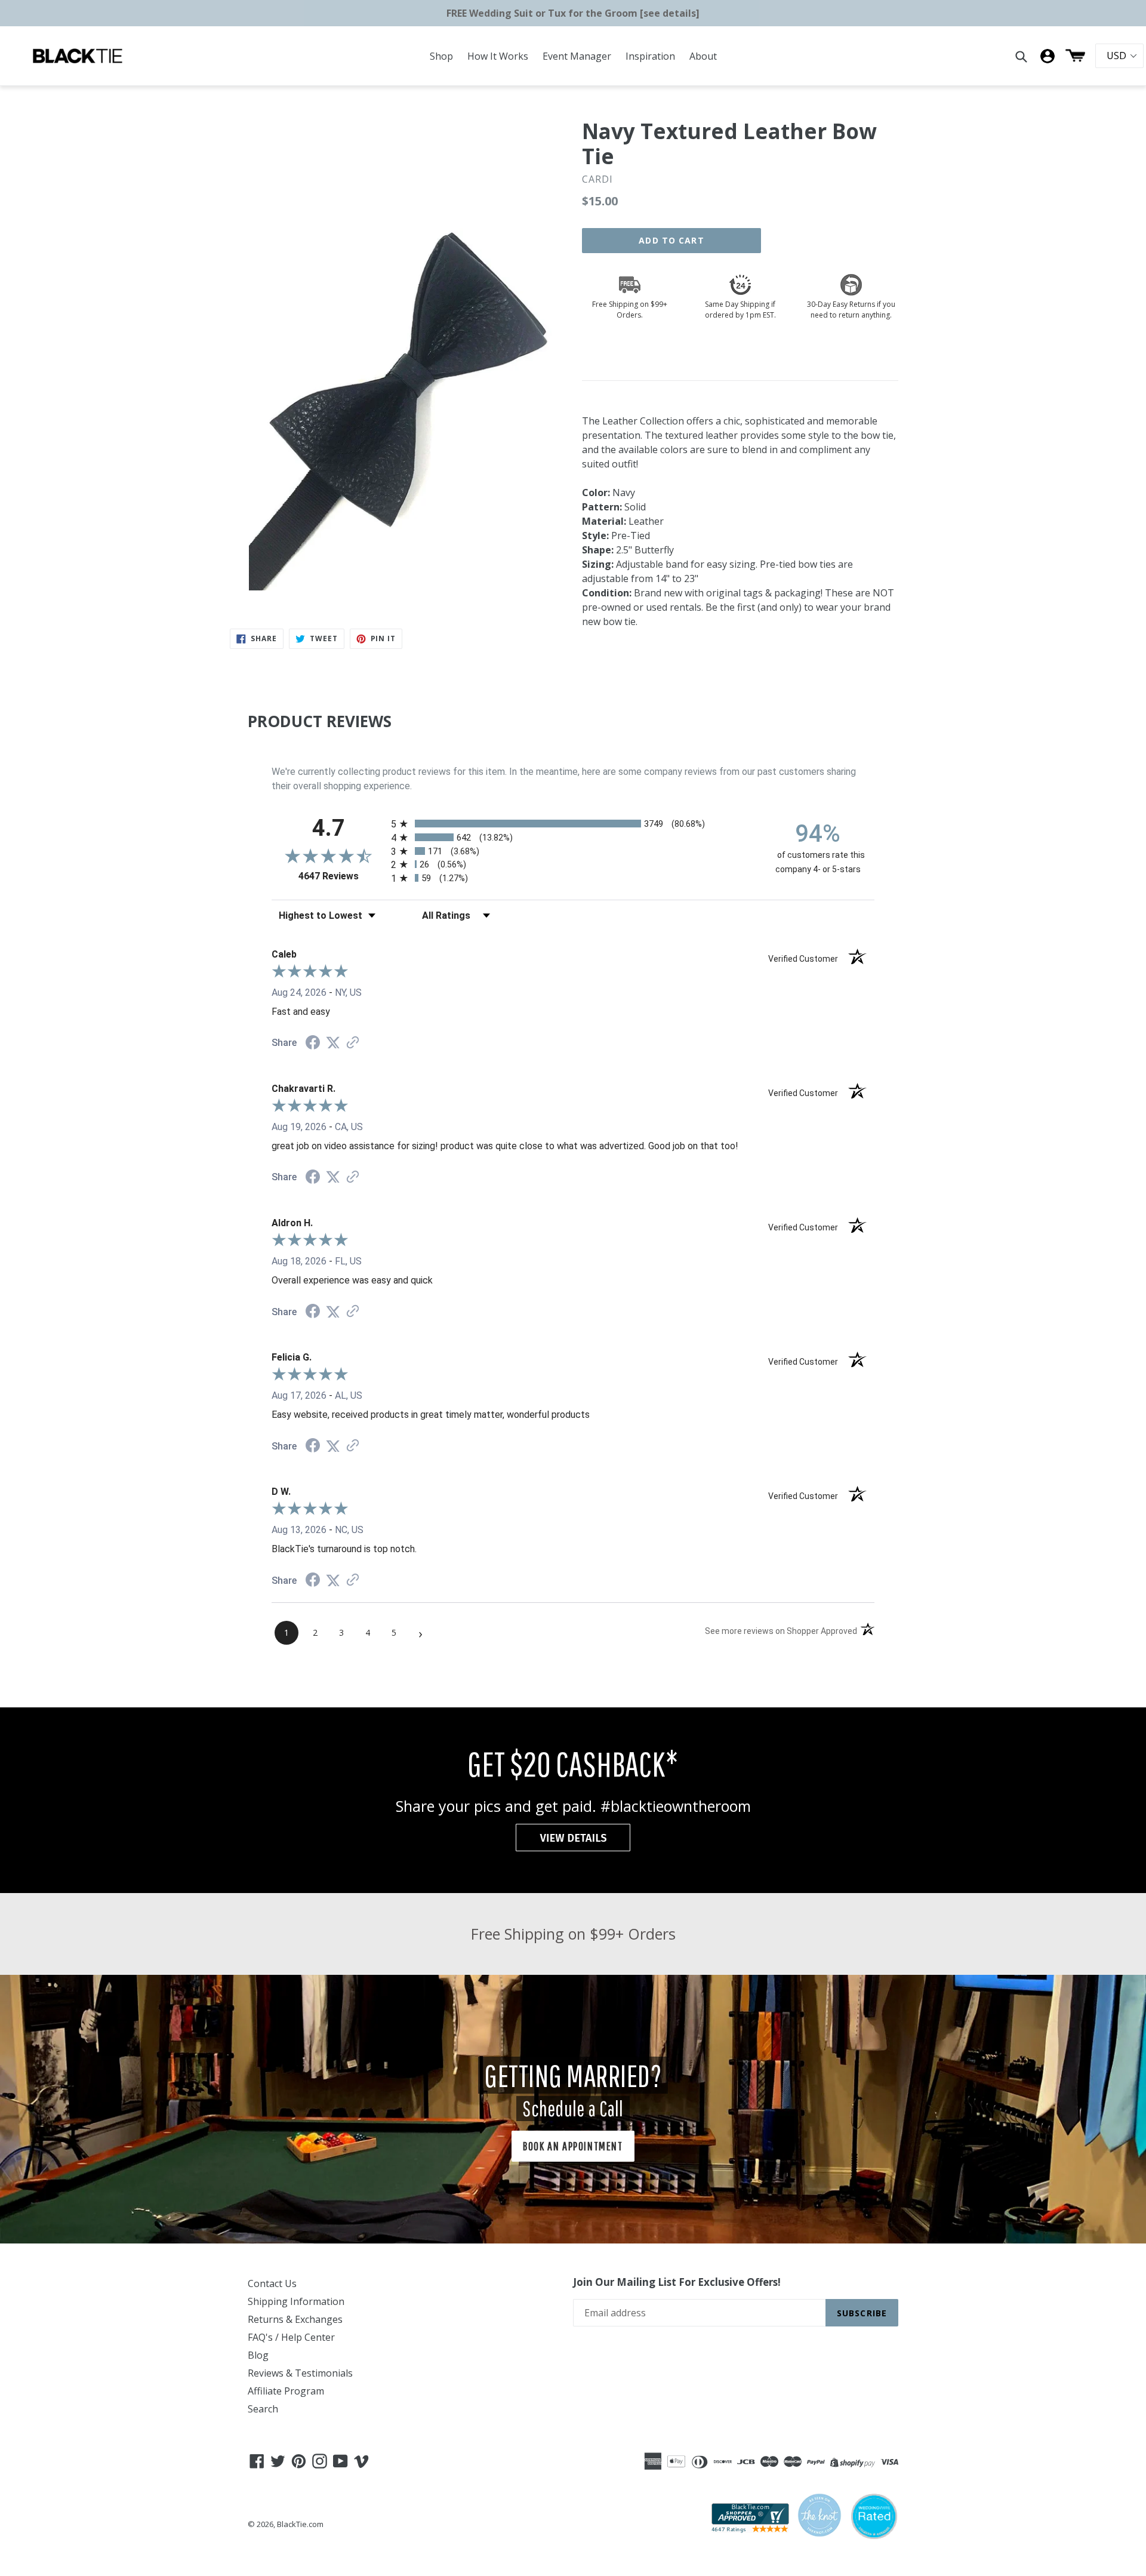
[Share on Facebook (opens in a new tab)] (313, 1044)
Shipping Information (296, 2301)
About (703, 56)
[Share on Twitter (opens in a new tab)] (333, 1043)
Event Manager (577, 56)
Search (263, 2409)
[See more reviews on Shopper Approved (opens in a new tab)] (353, 1043)
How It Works (498, 56)
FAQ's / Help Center (291, 2337)
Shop (441, 56)
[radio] (573, 824)
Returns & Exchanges (295, 2319)
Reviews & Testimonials (300, 2373)
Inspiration (650, 56)
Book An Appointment (573, 2146)
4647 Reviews (342, 876)
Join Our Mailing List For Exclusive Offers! (677, 2282)
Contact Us (272, 2283)
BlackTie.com (300, 2524)
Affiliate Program (286, 2391)
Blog (258, 2355)
